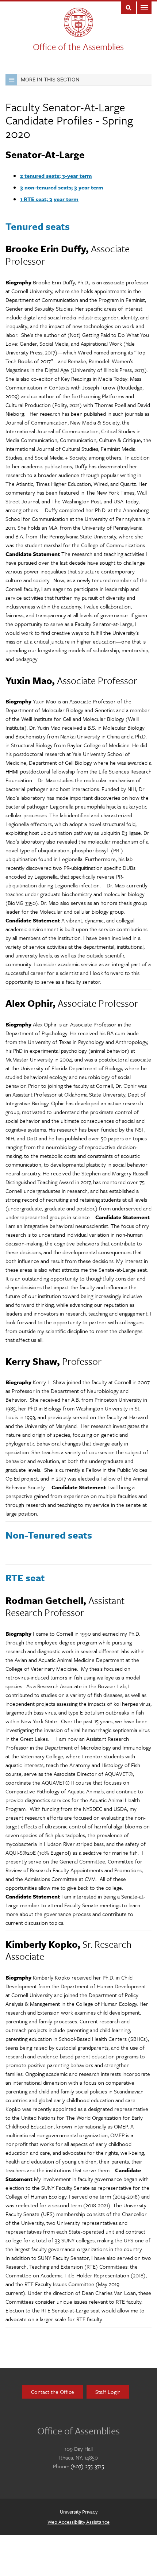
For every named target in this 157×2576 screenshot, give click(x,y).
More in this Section (50, 79)
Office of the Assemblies (78, 47)
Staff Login (108, 2392)
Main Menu (144, 7)
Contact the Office (53, 2392)
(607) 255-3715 (87, 2466)
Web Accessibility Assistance (78, 2522)
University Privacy (79, 2512)
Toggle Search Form (129, 7)
